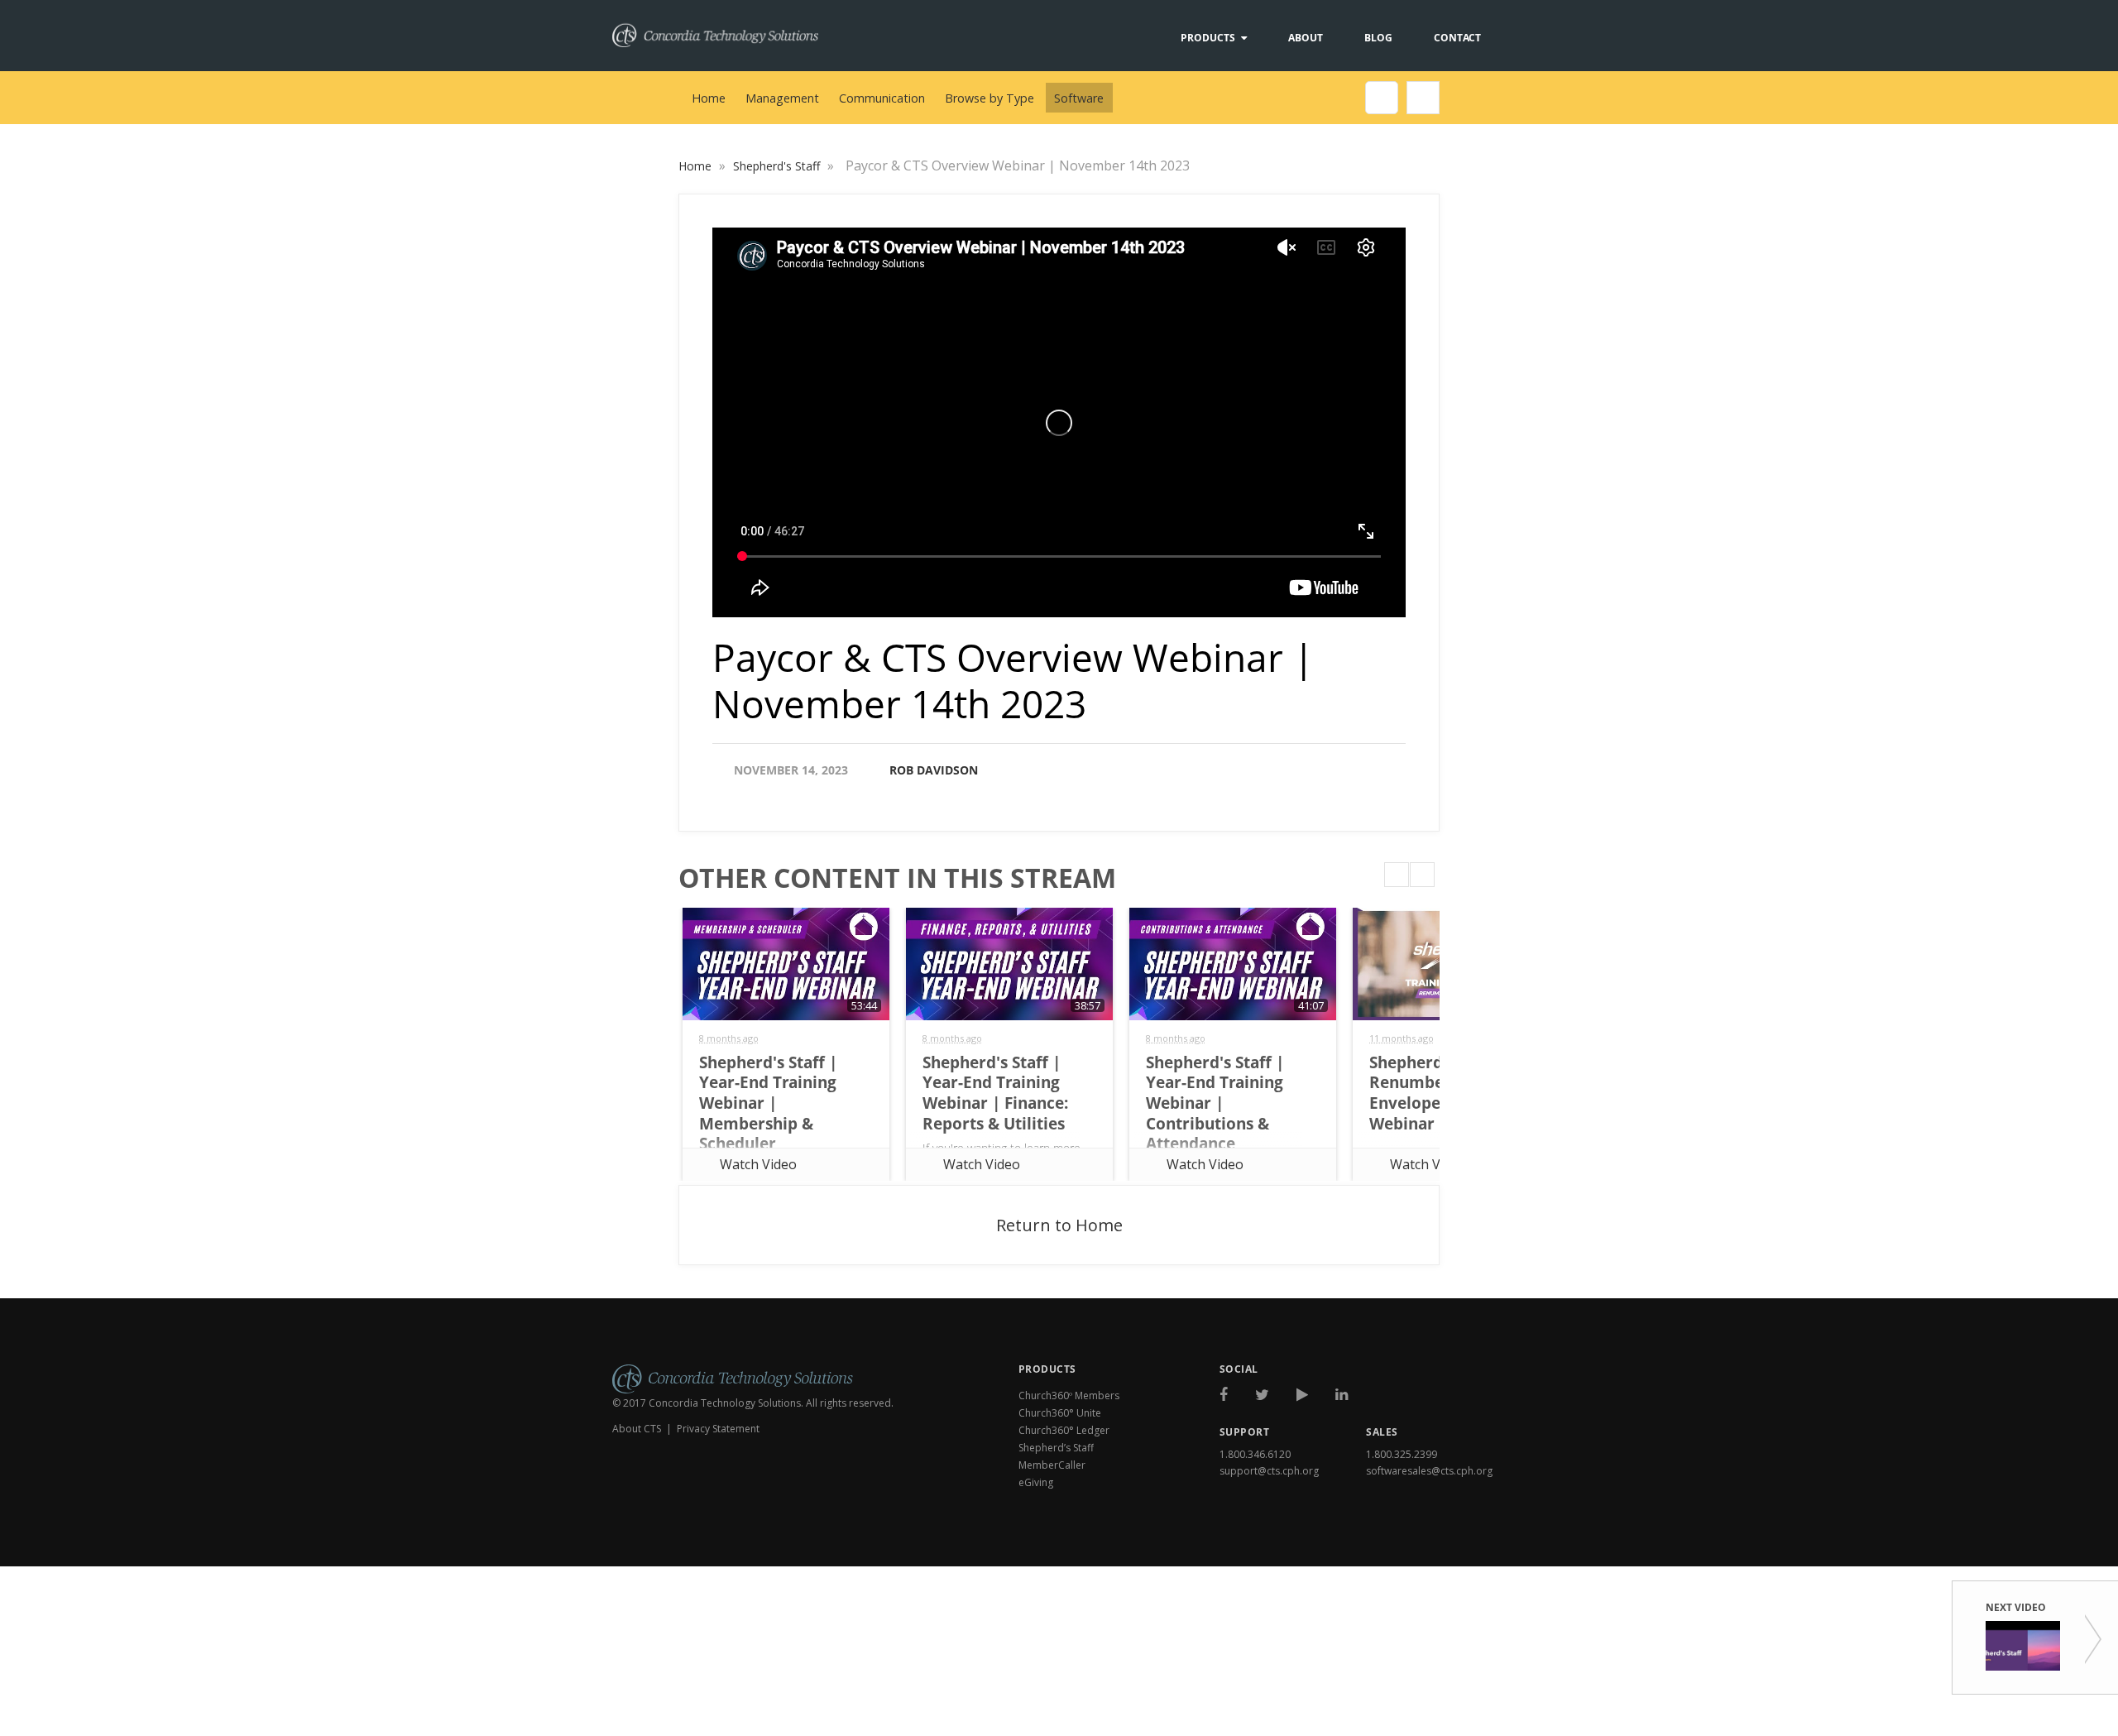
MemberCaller (1052, 1465)
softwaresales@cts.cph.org (1429, 1471)
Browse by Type (990, 98)
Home (709, 98)
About (1306, 38)
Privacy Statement (718, 1429)
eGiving (1036, 1482)
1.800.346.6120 (1255, 1454)
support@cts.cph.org (1269, 1471)
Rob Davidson (934, 770)
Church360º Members (1069, 1396)
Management (782, 98)
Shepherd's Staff (778, 166)
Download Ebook (1436, 1545)
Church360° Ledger (1064, 1430)
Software (1079, 98)
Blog (1378, 38)
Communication (882, 98)
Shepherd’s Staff (1056, 1448)
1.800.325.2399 (1402, 1454)
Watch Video (758, 1164)
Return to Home (1059, 1225)
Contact (1457, 38)
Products (1208, 38)
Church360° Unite (1060, 1413)
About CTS (637, 1429)
